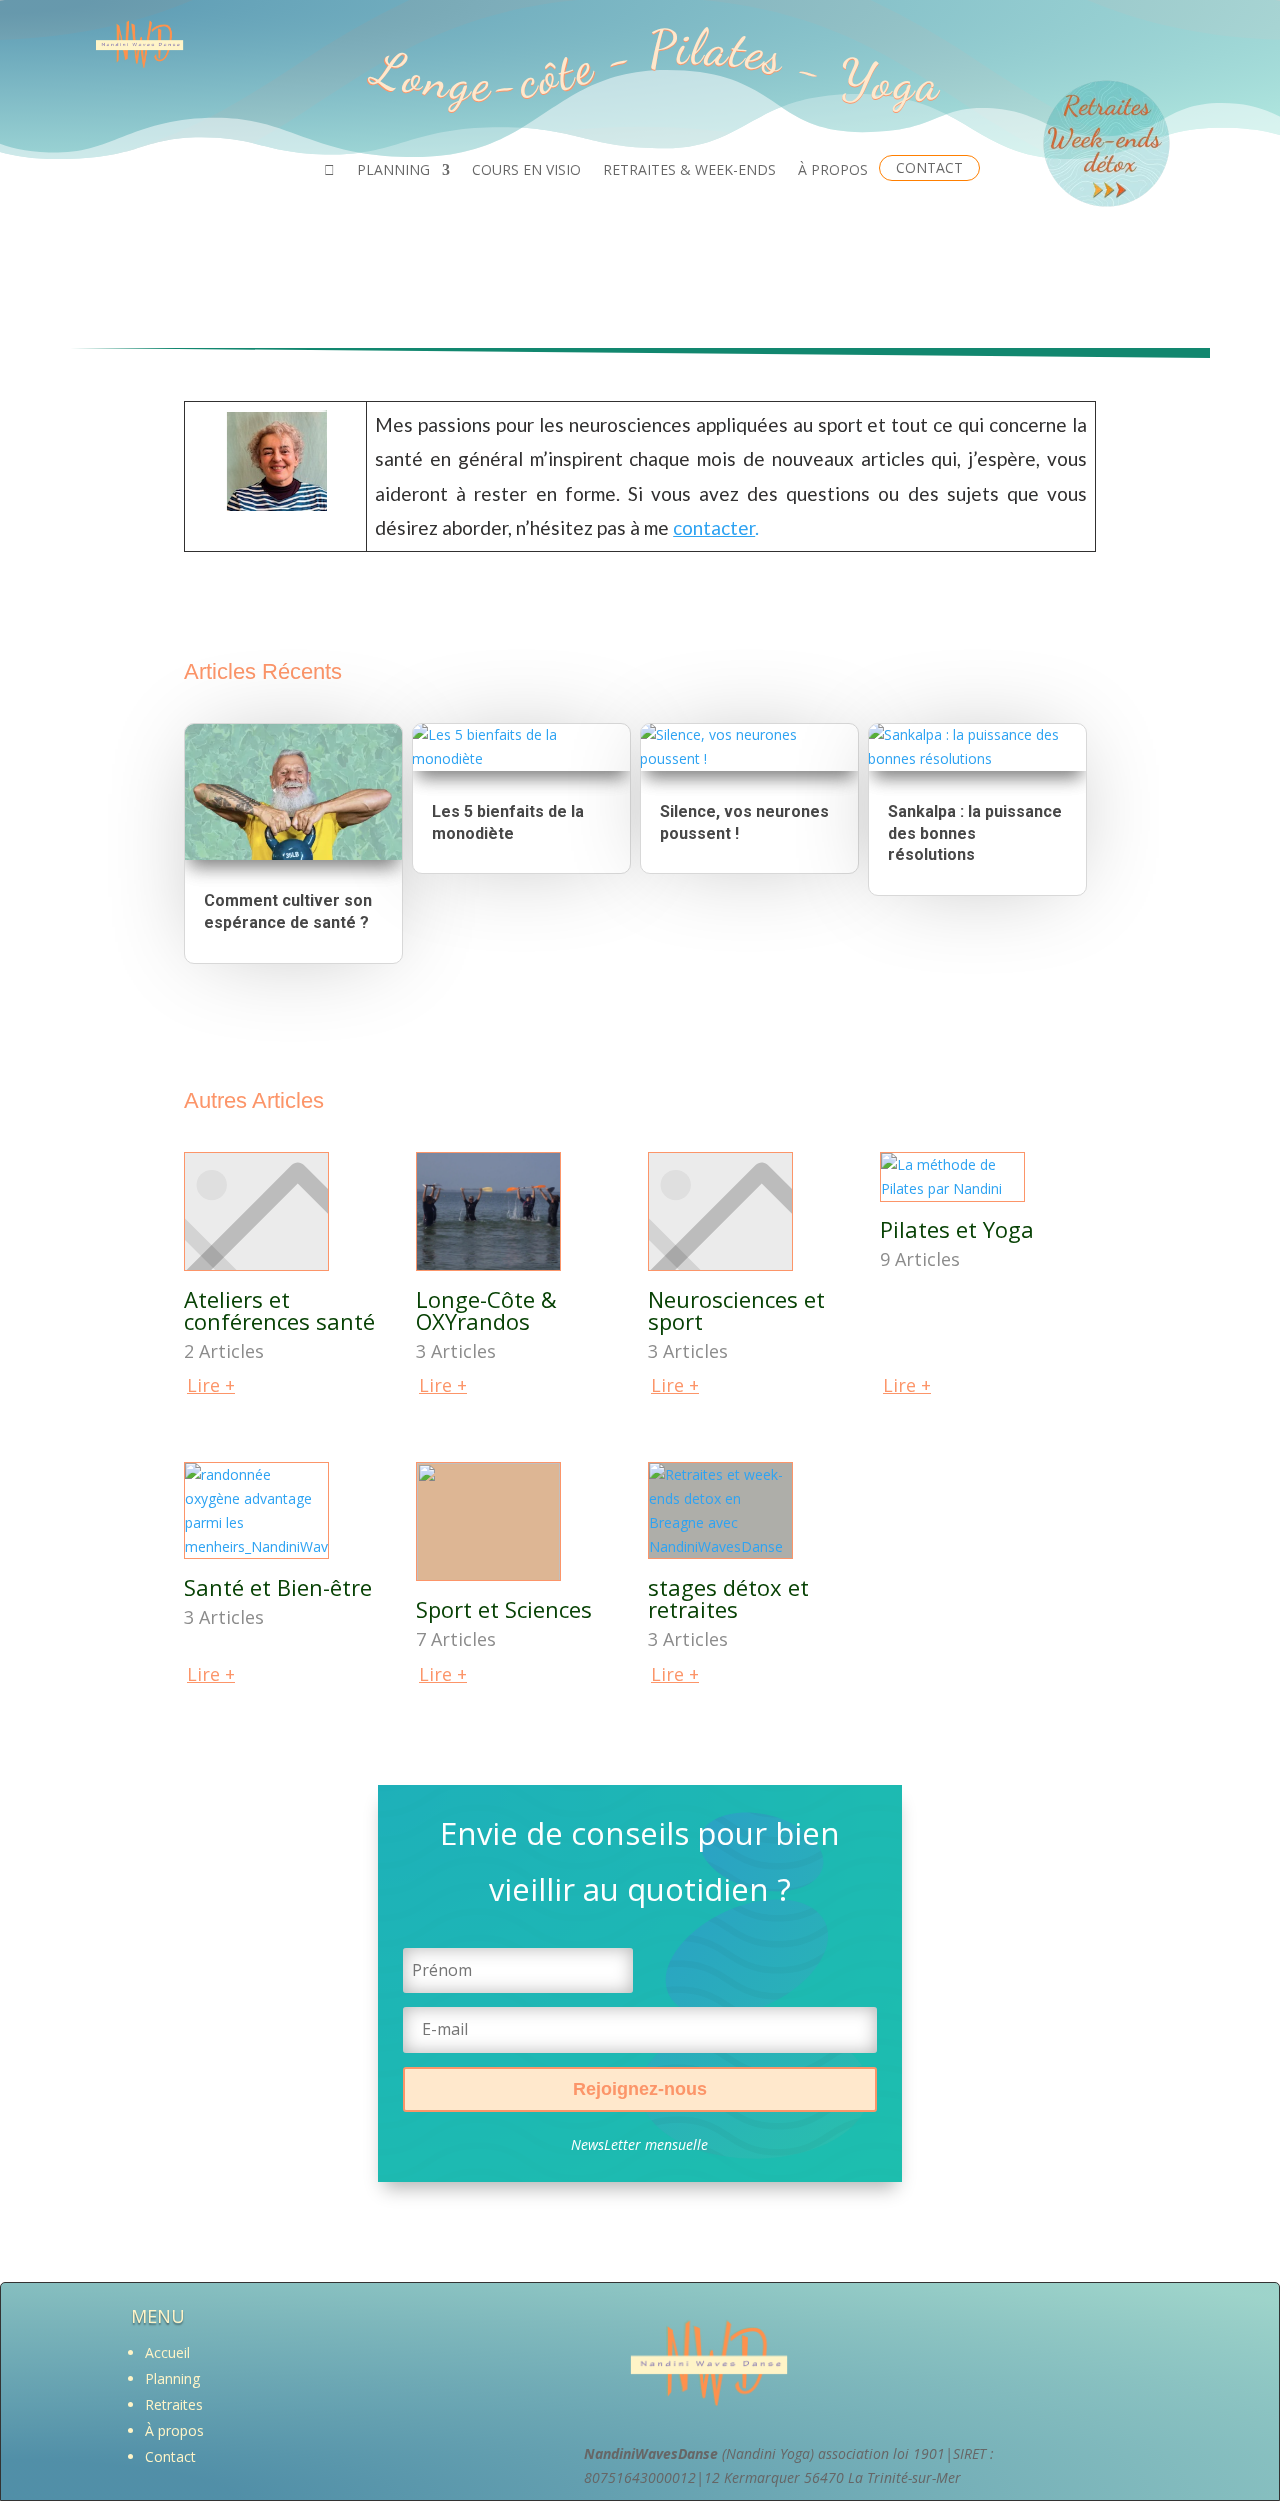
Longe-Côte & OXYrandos (486, 1310)
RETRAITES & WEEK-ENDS (689, 171)
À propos (174, 2430)
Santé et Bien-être (278, 1587)
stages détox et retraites (728, 1598)
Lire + (211, 1385)
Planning (172, 2378)
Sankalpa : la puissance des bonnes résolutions (975, 833)
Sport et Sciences (504, 1609)
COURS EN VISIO (526, 171)
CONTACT (929, 167)
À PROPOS (833, 171)
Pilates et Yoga (957, 1229)
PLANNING (393, 171)
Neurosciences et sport (736, 1310)
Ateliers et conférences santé (279, 1310)
